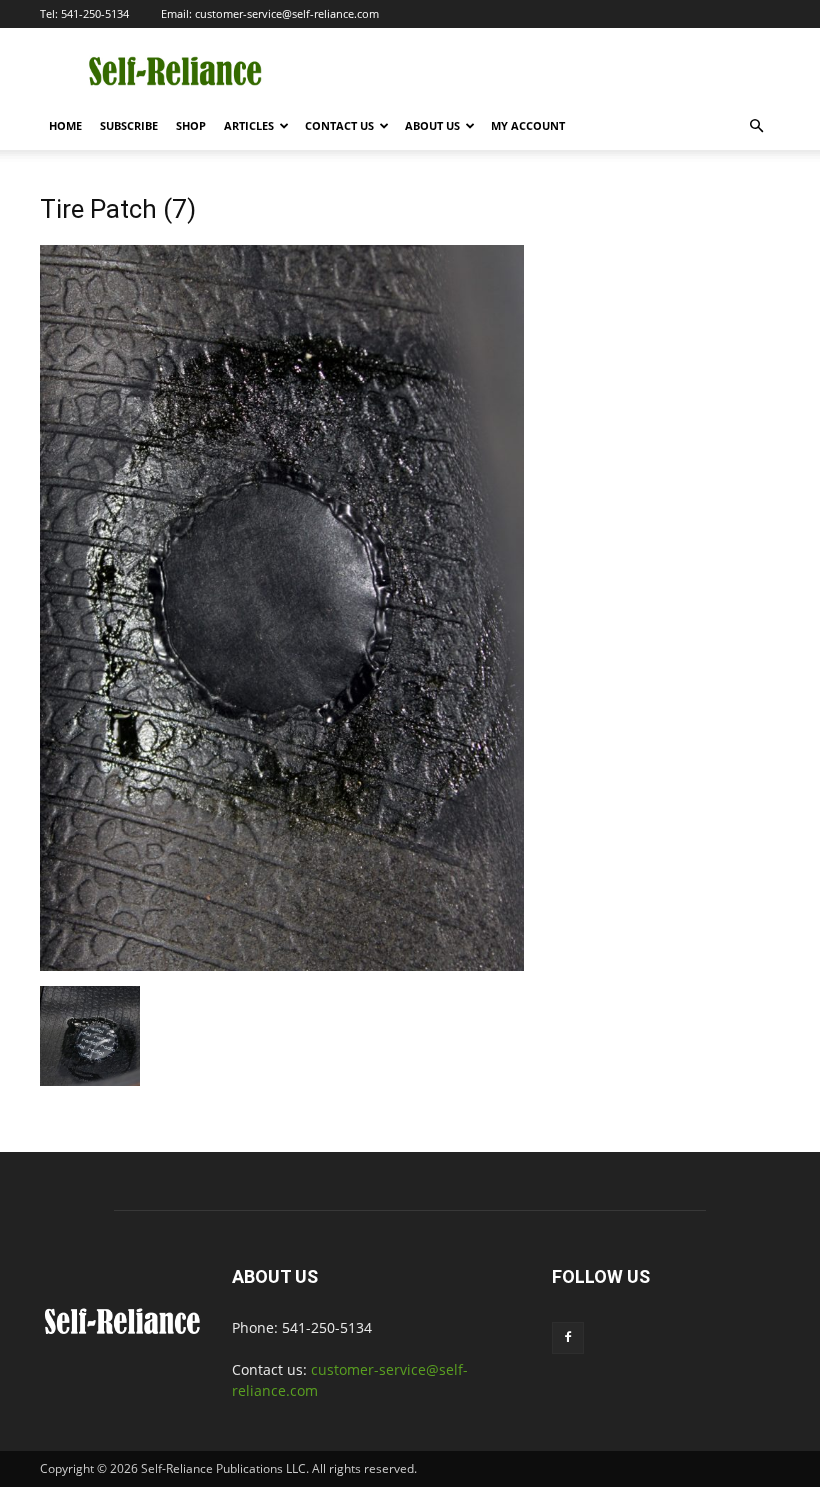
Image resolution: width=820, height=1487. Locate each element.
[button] (756, 126)
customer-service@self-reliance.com (287, 13)
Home (65, 125)
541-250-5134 (95, 13)
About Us (432, 125)
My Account (528, 125)
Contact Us (339, 125)
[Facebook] (568, 1338)
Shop (191, 125)
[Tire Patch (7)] (282, 965)
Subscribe (129, 125)
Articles (249, 125)
